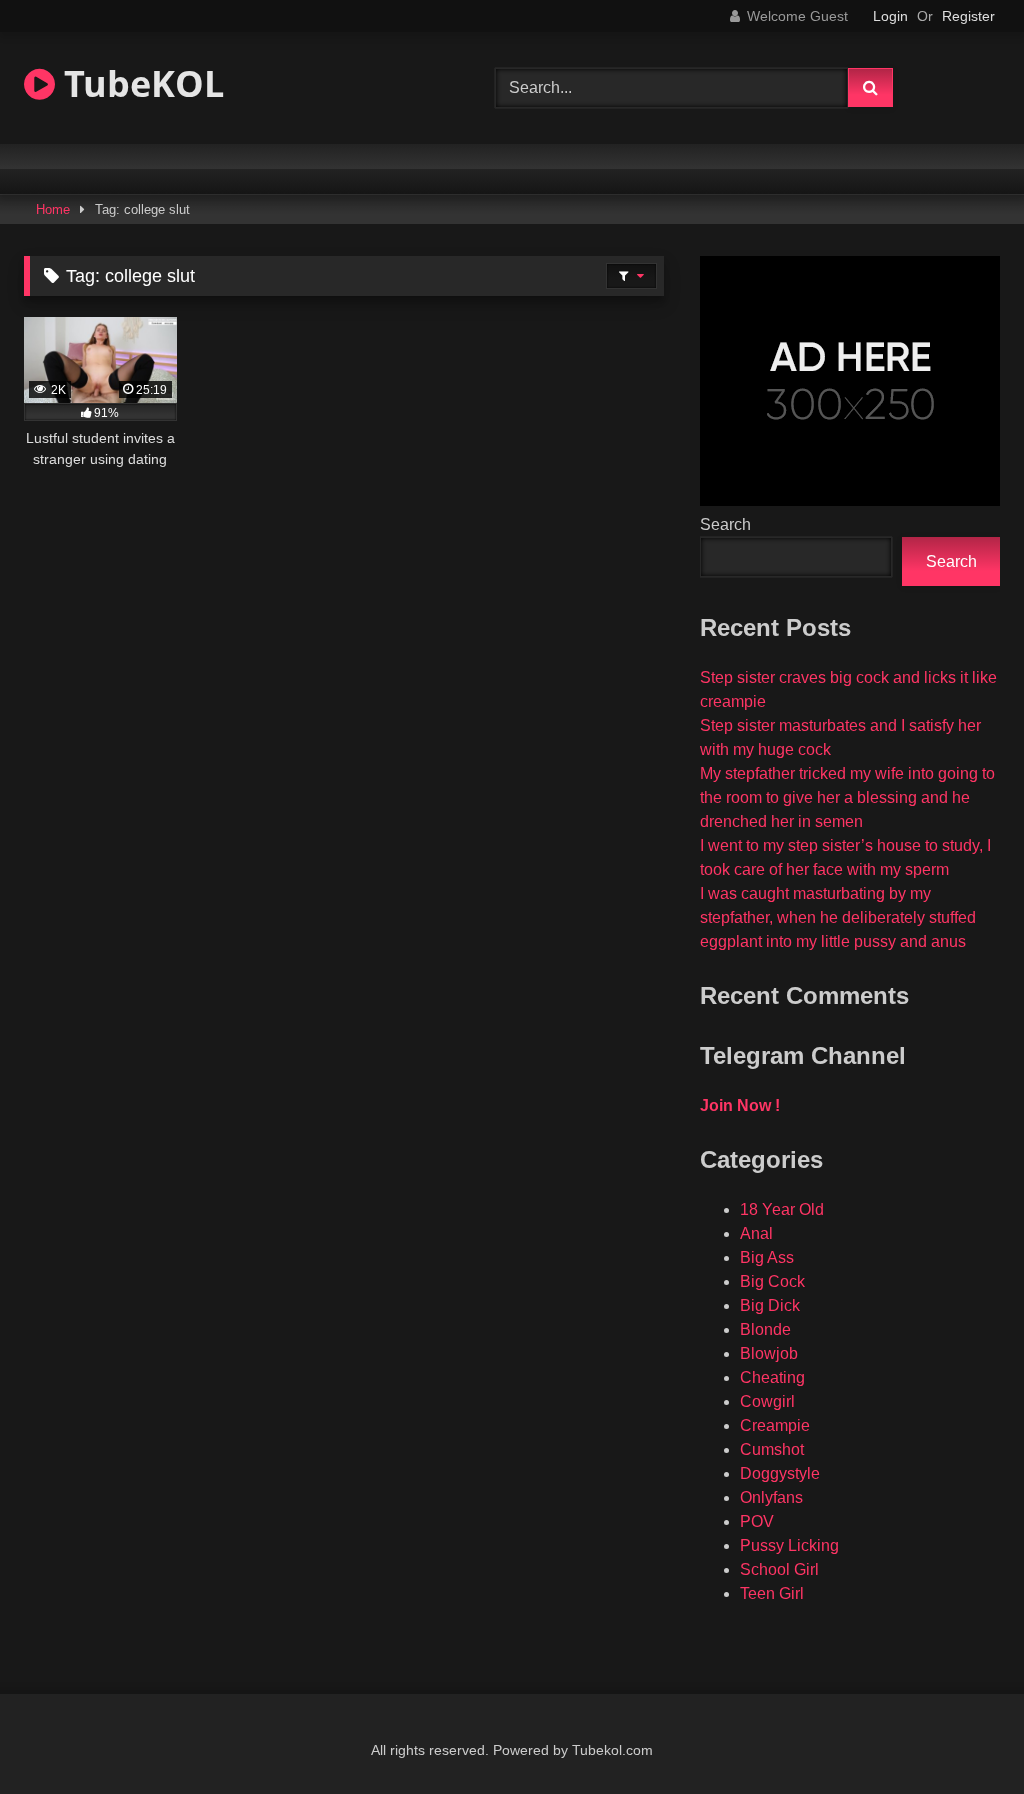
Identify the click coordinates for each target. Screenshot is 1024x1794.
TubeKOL (139, 83)
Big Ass (767, 1257)
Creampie (775, 1425)
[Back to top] (962, 1734)
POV (757, 1521)
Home (53, 209)
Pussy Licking (789, 1545)
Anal (756, 1233)
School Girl (779, 1569)
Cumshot (772, 1449)
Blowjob (769, 1353)
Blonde (765, 1329)
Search (725, 524)
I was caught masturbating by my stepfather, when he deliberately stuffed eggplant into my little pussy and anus (838, 917)
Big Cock (772, 1281)
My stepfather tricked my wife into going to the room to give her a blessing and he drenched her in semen (847, 797)
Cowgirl (767, 1401)
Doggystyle (780, 1473)
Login (890, 16)
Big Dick (770, 1305)
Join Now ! (740, 1105)
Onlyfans (771, 1497)
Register (968, 16)
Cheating (772, 1377)
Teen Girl (772, 1593)
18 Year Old (782, 1209)
